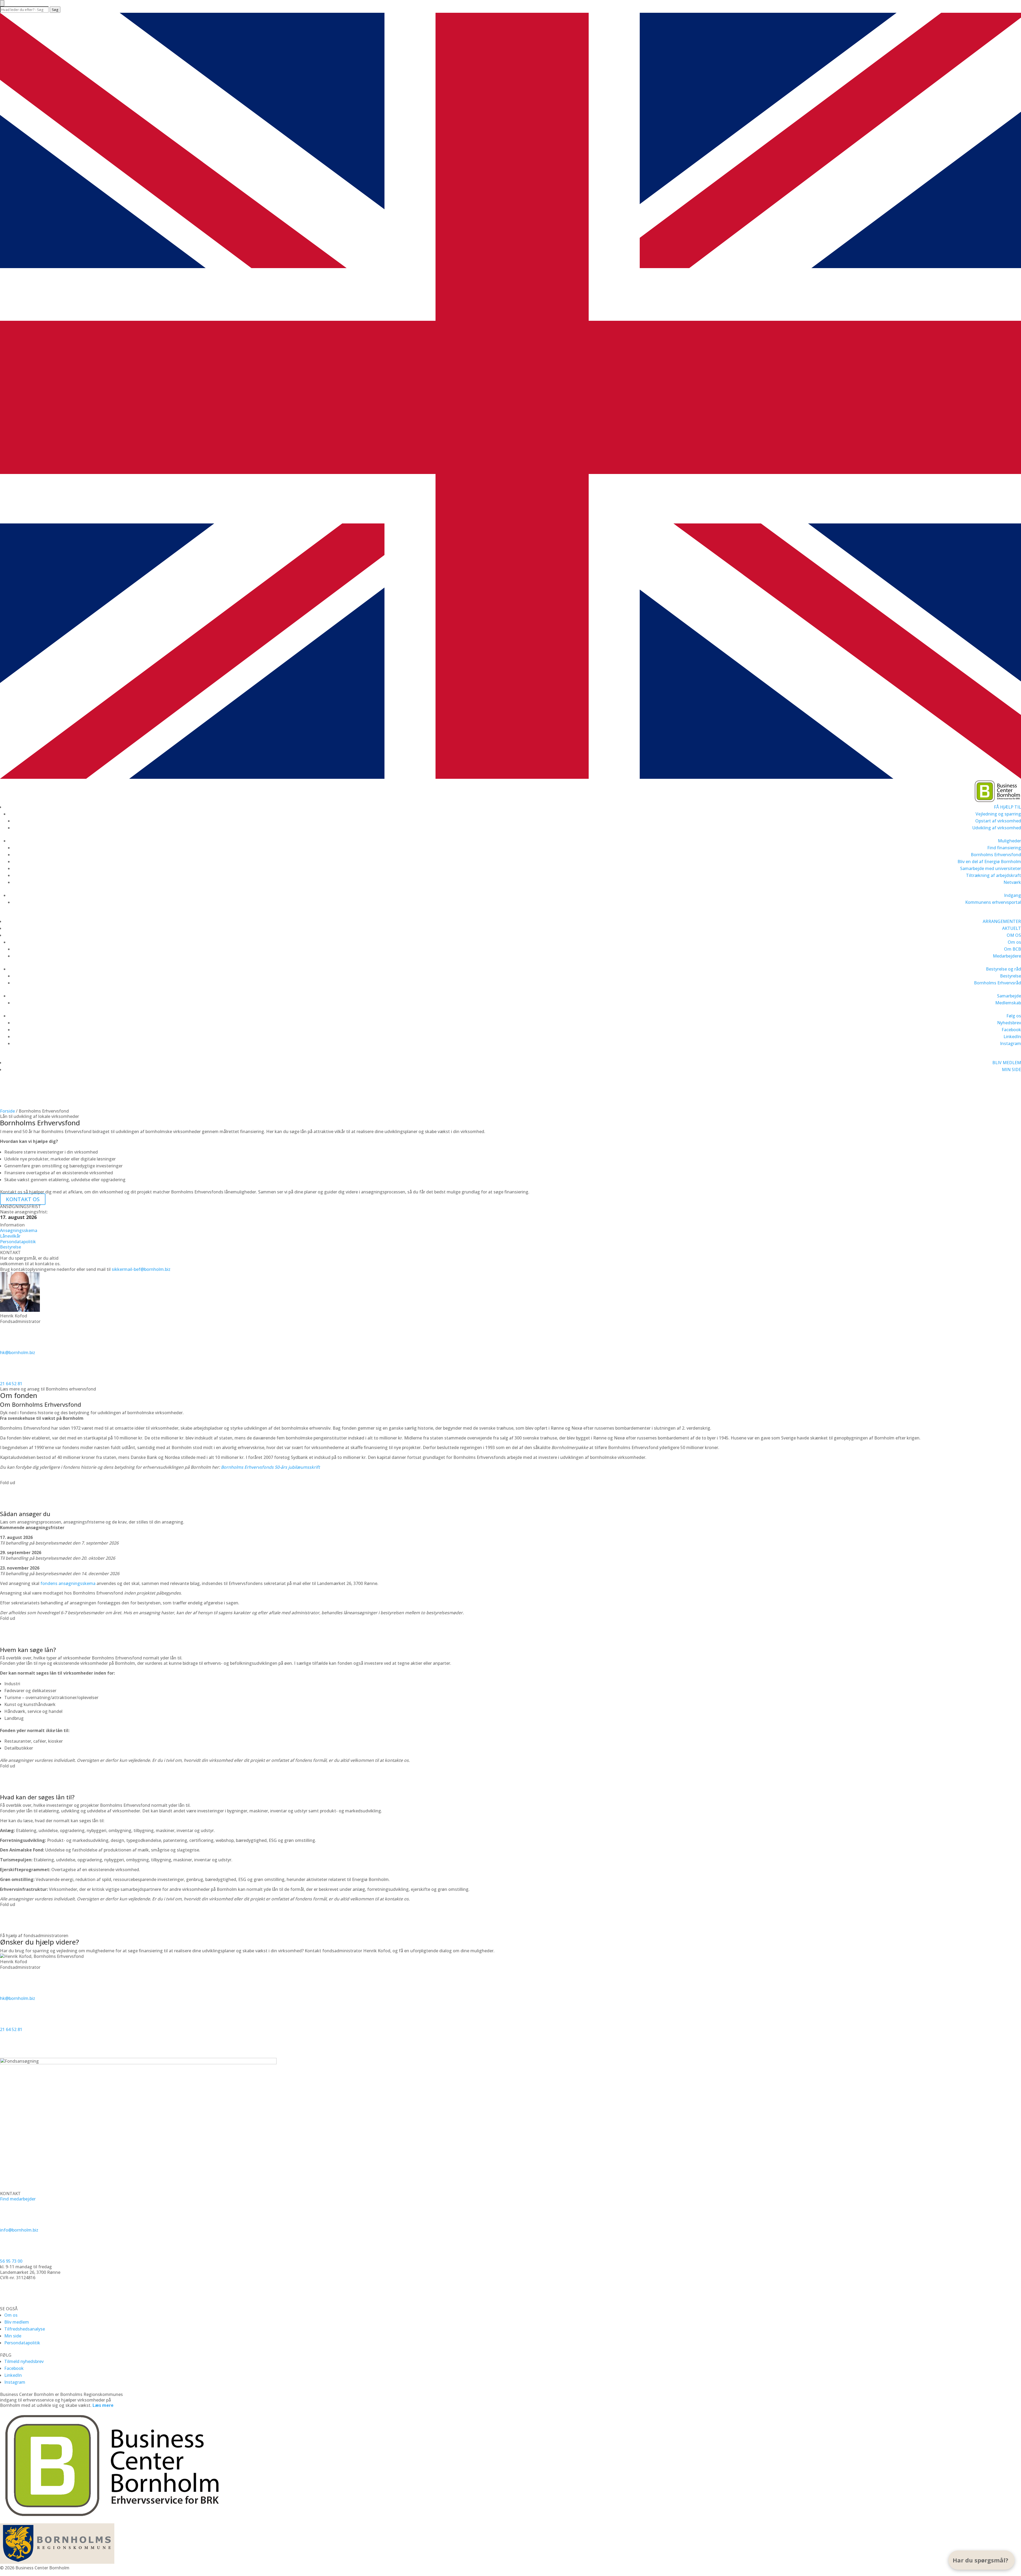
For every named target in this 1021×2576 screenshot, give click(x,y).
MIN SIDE (1011, 1069)
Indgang (1012, 895)
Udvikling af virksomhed (997, 828)
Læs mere (103, 2405)
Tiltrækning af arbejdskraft (993, 875)
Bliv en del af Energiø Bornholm (989, 862)
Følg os (1014, 1016)
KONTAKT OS (23, 1102)
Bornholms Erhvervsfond (996, 855)
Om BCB (1012, 949)
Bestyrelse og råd (1003, 969)
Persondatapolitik (22, 2343)
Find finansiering (1004, 848)
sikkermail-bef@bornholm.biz (141, 1269)
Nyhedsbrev (1009, 1023)
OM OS (1014, 935)
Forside (7, 1111)
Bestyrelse (1010, 976)
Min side (13, 2336)
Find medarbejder (18, 2199)
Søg (55, 10)
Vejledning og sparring (998, 814)
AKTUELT (1012, 928)
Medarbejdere (1007, 956)
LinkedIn (1012, 1037)
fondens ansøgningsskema (68, 1583)
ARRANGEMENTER (1002, 921)
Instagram (1010, 1043)
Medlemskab (1008, 1003)
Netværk (1012, 882)
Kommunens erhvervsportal (993, 902)
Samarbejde (1009, 996)
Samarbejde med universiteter (991, 868)
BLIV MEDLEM (1007, 1063)
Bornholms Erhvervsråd (997, 983)
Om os (1014, 942)
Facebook (1011, 1030)
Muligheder (1009, 841)
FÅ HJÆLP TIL (1007, 807)
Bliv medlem (17, 2322)
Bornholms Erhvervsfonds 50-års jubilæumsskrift (270, 1467)
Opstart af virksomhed (998, 821)
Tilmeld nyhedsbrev (24, 2361)
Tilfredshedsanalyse (25, 2329)
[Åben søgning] (2, 3)
